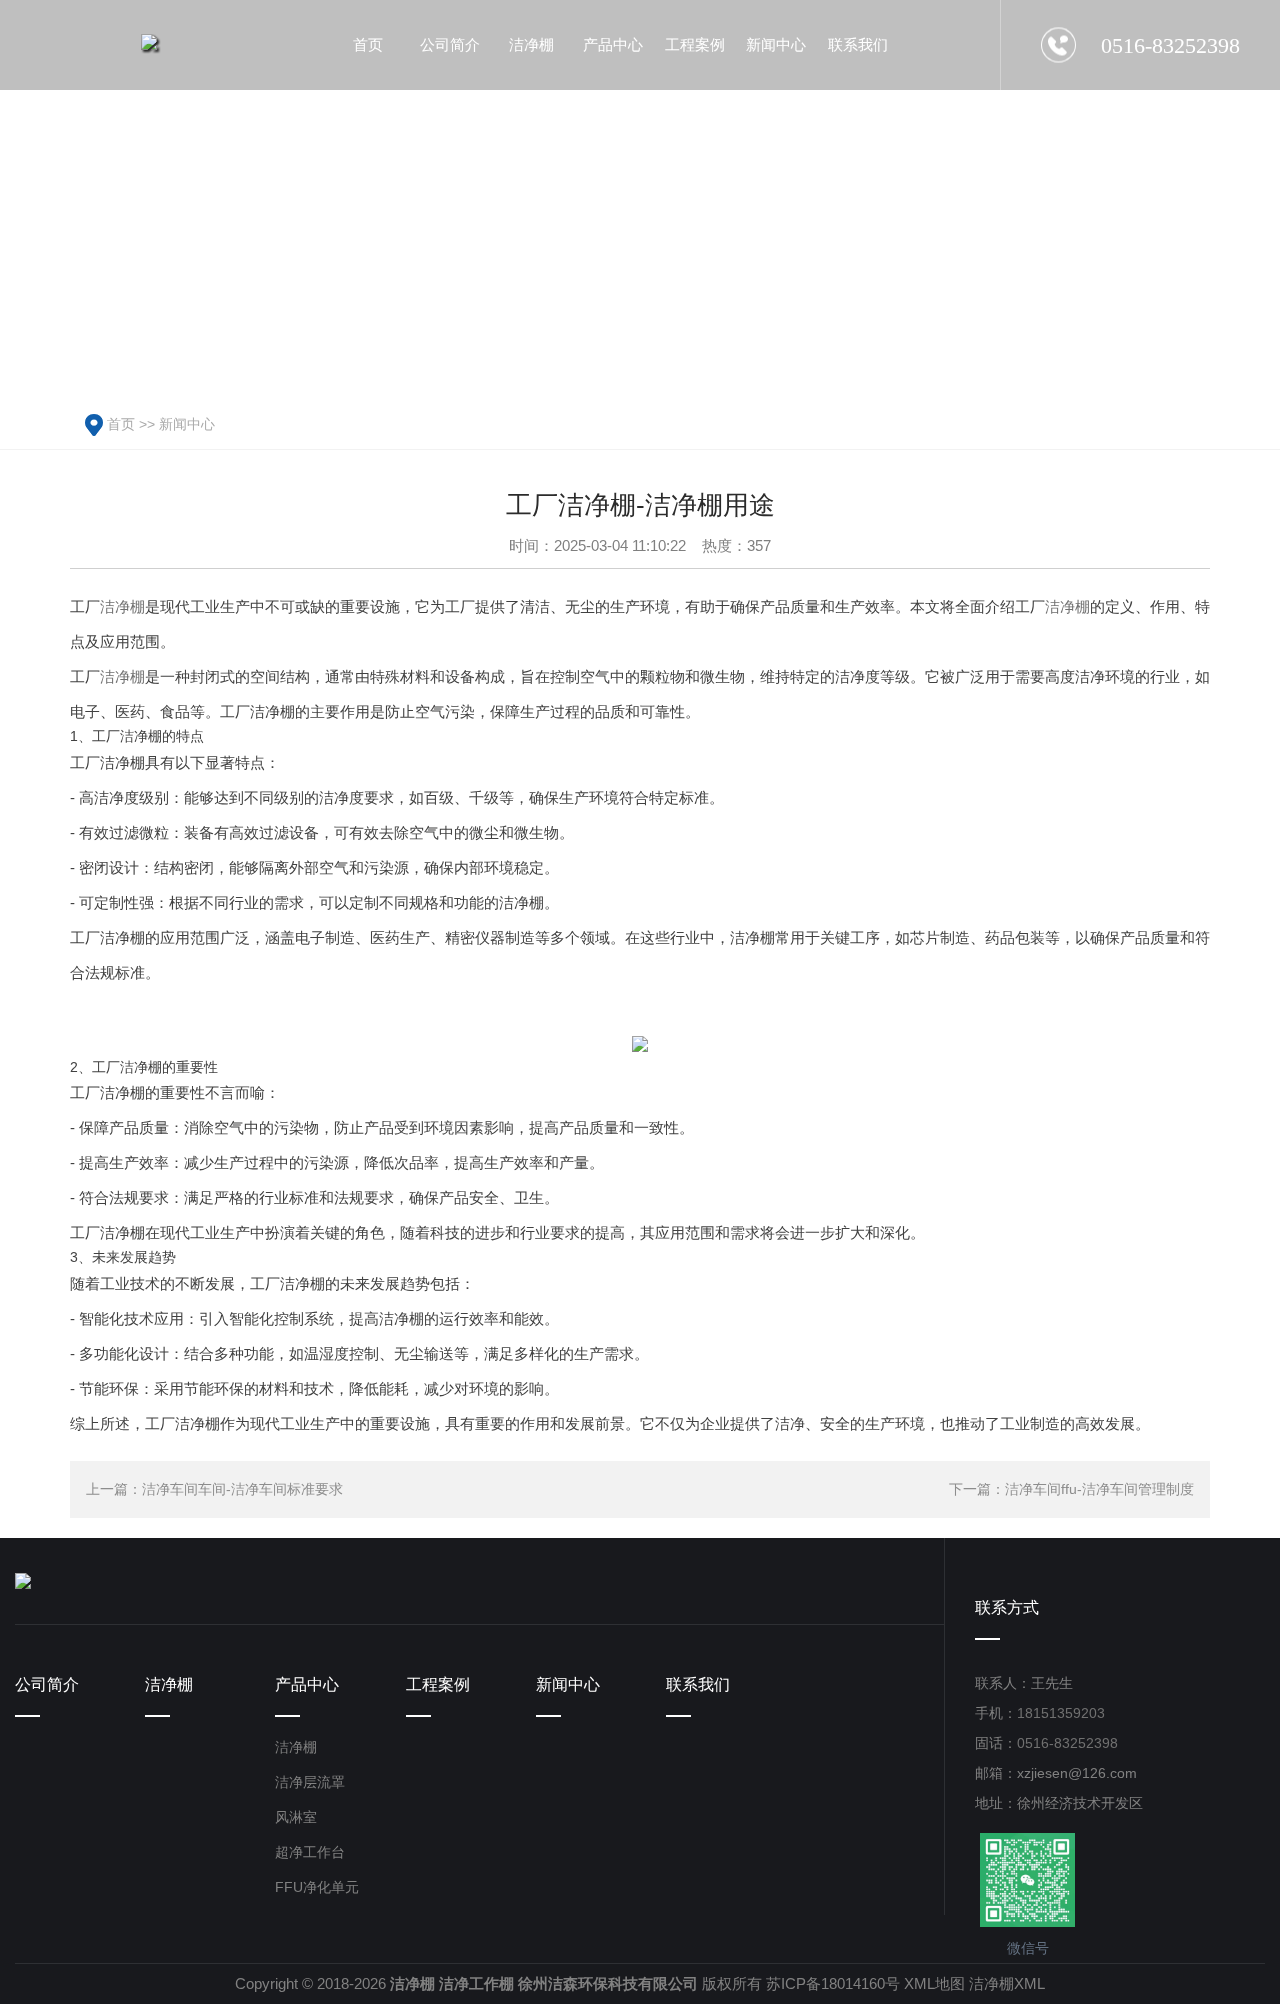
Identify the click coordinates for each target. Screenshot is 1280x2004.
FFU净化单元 (317, 1887)
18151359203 (1061, 1713)
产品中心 (307, 1684)
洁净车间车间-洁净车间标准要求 (242, 1489)
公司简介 (47, 1684)
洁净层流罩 (310, 1782)
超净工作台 (310, 1852)
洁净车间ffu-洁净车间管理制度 (1099, 1489)
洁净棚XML (1007, 1983)
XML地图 (934, 1983)
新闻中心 (187, 424)
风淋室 (296, 1817)
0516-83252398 (1067, 1743)
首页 (121, 424)
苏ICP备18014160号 (833, 1983)
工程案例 (438, 1684)
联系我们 (698, 1684)
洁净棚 (122, 606)
